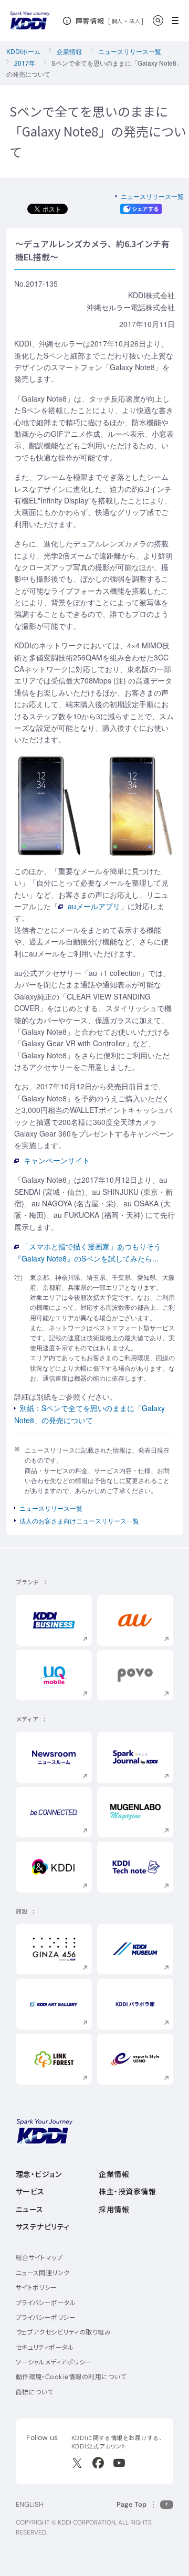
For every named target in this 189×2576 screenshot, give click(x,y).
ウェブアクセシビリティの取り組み (64, 2332)
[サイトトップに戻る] (30, 20)
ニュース (30, 2210)
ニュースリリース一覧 (130, 51)
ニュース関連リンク (43, 2273)
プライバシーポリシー (46, 2317)
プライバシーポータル (46, 2303)
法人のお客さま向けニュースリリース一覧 (79, 1521)
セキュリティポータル (45, 2347)
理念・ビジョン (39, 2174)
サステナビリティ (43, 2227)
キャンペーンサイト (57, 1160)
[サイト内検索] (158, 20)
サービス (30, 2192)
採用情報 (114, 2210)
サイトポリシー (36, 2288)
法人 (135, 21)
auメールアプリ (94, 906)
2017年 (25, 63)
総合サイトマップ (39, 2258)
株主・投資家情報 (127, 2192)
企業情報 (69, 51)
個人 (117, 21)
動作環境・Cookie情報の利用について (71, 2377)
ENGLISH (30, 2504)
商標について (35, 2392)
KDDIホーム (23, 51)
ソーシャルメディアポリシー (54, 2362)
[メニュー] (178, 20)
